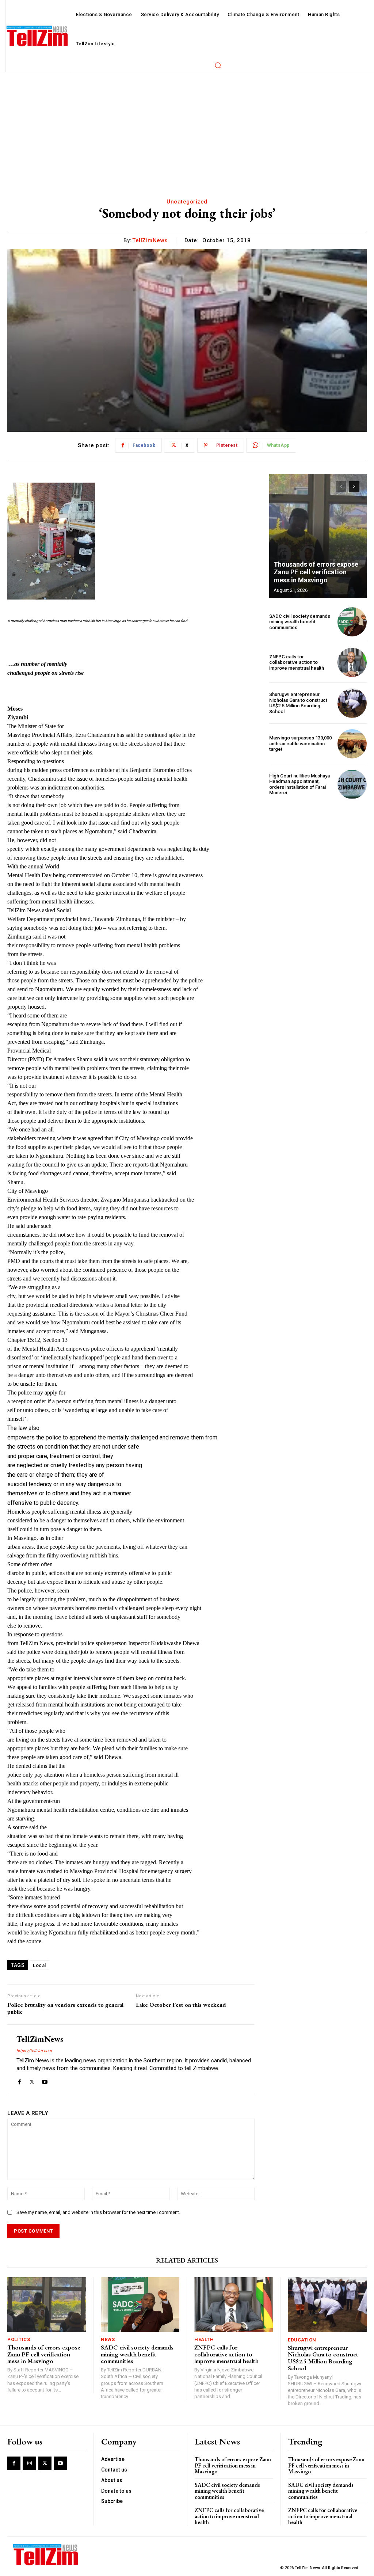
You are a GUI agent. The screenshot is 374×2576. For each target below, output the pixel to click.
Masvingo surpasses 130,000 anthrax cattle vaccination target (300, 743)
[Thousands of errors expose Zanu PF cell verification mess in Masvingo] (318, 536)
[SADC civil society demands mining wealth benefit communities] (352, 622)
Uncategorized (187, 202)
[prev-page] (341, 487)
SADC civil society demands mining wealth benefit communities (300, 622)
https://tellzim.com (34, 2051)
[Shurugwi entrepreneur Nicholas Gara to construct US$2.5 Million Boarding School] (352, 703)
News (108, 2339)
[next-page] (354, 487)
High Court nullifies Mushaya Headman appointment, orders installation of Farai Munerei (299, 784)
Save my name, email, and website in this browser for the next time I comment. (98, 2212)
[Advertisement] (187, 127)
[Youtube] (45, 2080)
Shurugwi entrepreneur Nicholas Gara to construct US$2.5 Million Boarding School (298, 703)
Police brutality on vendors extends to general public (65, 2008)
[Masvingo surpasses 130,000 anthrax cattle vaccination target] (352, 744)
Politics (19, 2339)
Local (39, 1965)
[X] (32, 2080)
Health (204, 2339)
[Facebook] (19, 2080)
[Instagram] (29, 2463)
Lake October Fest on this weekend (181, 2005)
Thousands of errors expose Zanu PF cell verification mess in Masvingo (316, 572)
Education (302, 2340)
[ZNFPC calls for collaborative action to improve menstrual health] (352, 662)
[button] (218, 65)
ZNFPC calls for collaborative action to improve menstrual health (297, 662)
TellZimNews (150, 240)
